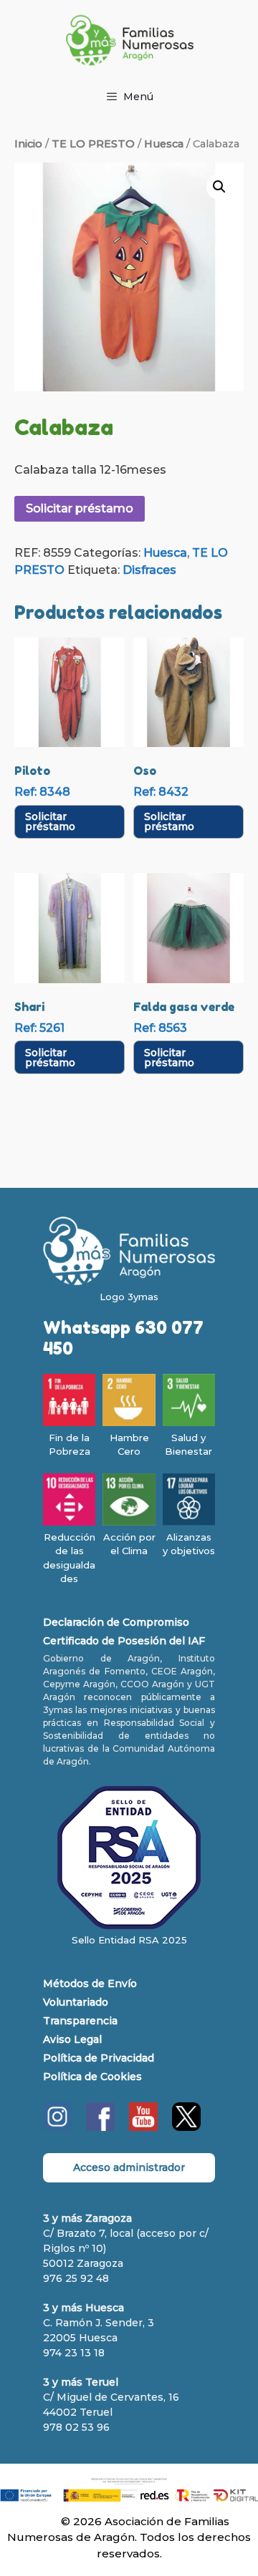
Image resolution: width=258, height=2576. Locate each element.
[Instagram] (57, 2127)
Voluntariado (76, 2002)
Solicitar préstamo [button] (50, 821)
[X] (186, 2127)
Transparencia (80, 2021)
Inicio (28, 144)
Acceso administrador (129, 2167)
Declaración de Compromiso (116, 1622)
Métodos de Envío (90, 1984)
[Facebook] (100, 2127)
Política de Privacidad (99, 2058)
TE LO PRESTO (93, 144)
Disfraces (149, 570)
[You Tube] (143, 2127)
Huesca (164, 144)
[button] (219, 187)
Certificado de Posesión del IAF (124, 1641)
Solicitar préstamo (80, 508)
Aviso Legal (72, 2039)
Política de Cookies (92, 2077)
